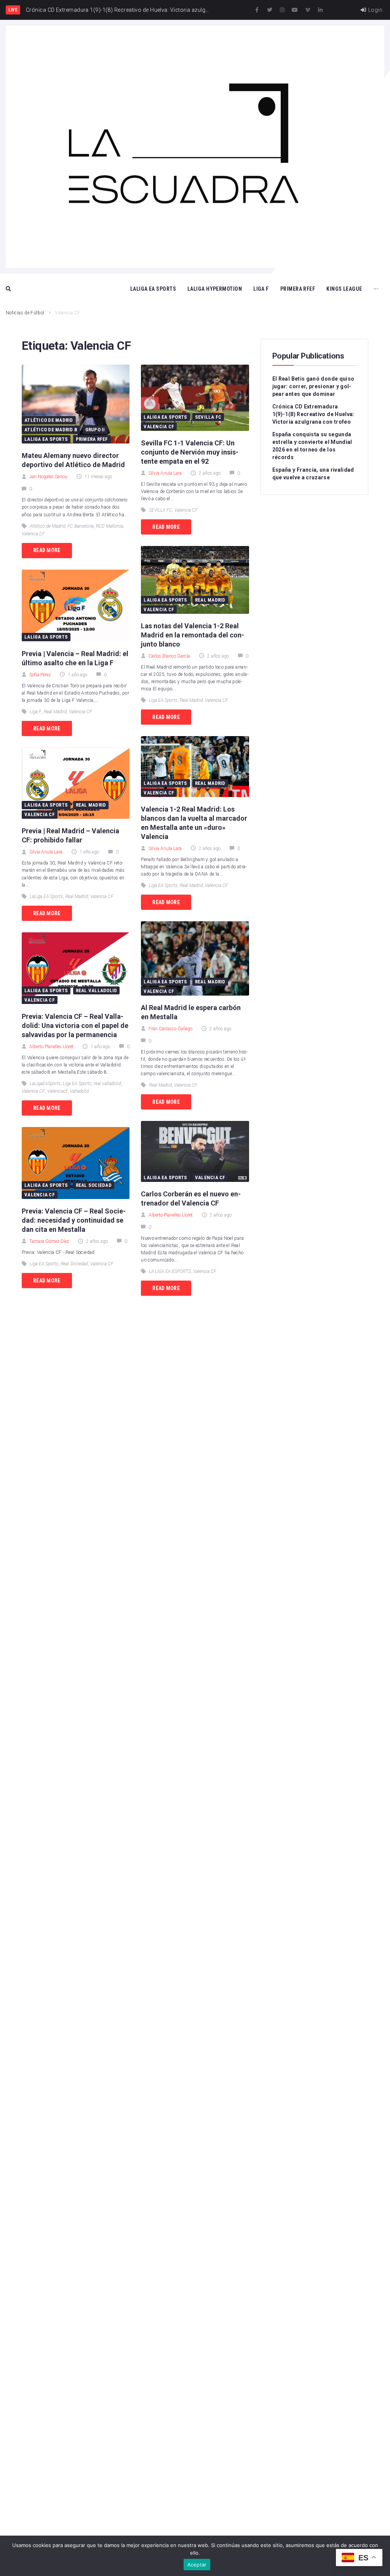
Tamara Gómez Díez (49, 1241)
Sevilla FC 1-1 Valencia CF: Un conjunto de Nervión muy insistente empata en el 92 (190, 452)
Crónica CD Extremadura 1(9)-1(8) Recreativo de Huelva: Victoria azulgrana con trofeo (313, 414)
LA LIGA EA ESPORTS (170, 1271)
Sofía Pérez (40, 675)
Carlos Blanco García (169, 656)
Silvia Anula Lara (46, 852)
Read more (47, 550)
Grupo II (95, 430)
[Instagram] (282, 10)
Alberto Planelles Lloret (51, 1047)
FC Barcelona (81, 526)
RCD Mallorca (109, 526)
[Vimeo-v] (308, 10)
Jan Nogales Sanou (48, 477)
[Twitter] (270, 10)
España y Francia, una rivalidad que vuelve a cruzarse (313, 474)
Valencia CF (33, 534)
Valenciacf (57, 1091)
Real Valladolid (97, 990)
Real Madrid (55, 712)
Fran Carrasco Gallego (170, 1029)
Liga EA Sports (77, 1084)
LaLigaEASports (45, 1084)
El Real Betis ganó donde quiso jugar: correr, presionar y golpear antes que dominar (313, 386)
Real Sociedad (94, 1185)
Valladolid (79, 1091)
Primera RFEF (92, 439)
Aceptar (197, 2565)
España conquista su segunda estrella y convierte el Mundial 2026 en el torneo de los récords (312, 446)
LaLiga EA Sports (46, 439)
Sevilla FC (208, 417)
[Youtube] (295, 10)
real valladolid (107, 1084)
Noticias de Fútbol (25, 313)
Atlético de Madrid (49, 420)
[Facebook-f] (257, 10)
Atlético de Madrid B (51, 430)
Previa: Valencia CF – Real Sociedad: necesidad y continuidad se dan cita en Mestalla (74, 1220)
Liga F (36, 712)
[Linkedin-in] (320, 10)
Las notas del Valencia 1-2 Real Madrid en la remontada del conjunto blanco (193, 635)
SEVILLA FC (161, 510)
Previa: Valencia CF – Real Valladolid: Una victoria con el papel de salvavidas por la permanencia (75, 1025)
